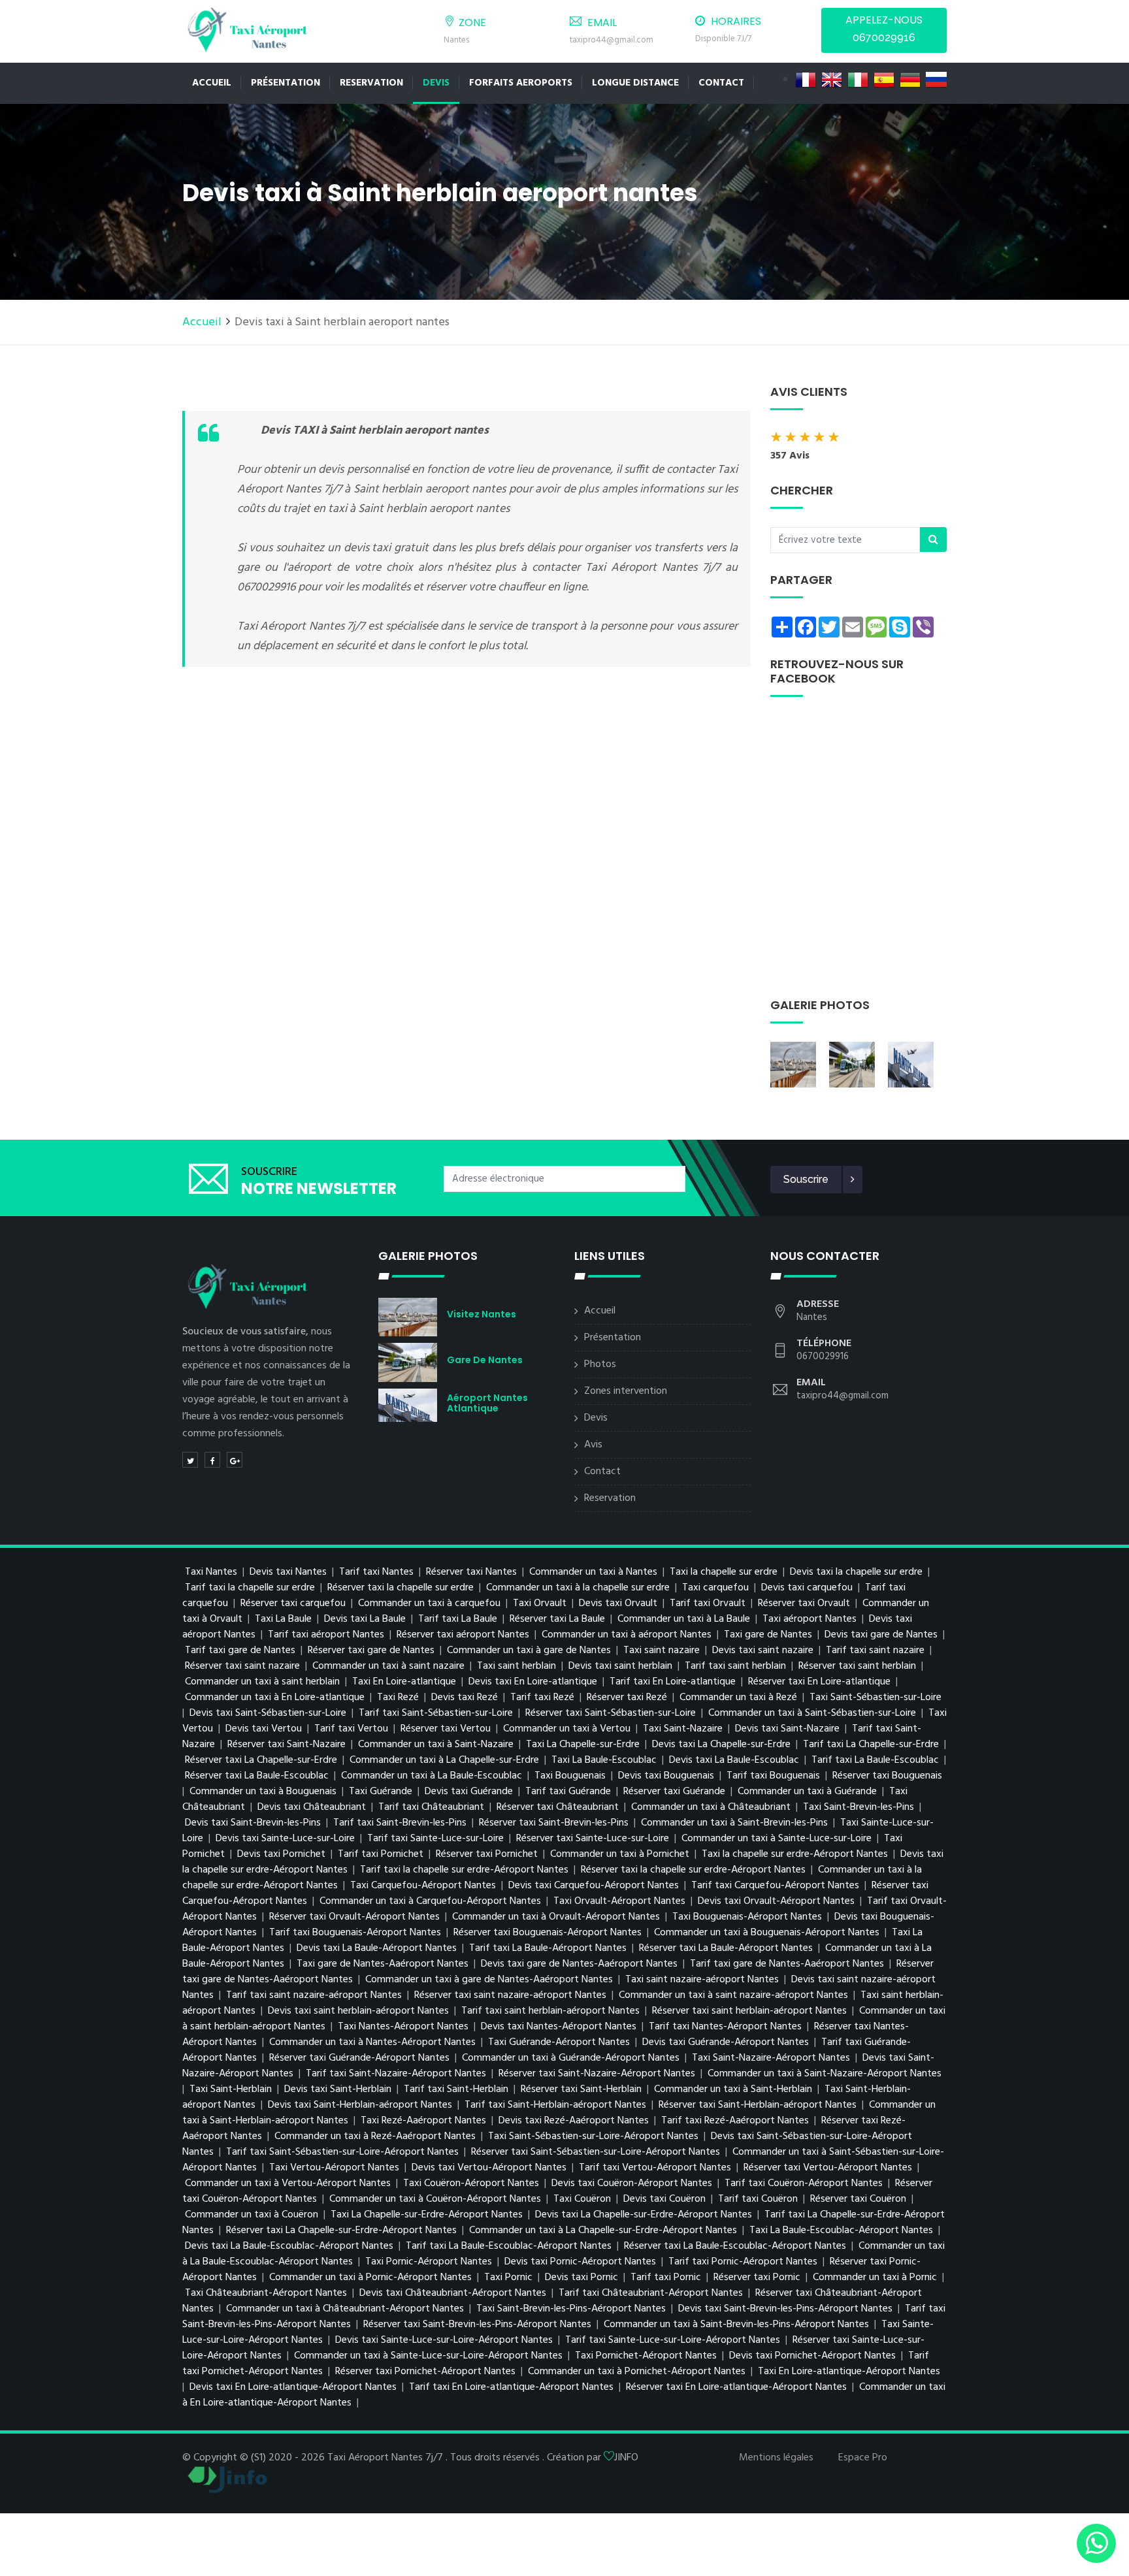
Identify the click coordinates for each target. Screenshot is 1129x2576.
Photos (600, 1364)
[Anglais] (832, 80)
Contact (602, 1472)
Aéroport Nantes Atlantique (487, 1403)
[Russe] (936, 80)
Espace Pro (863, 2458)
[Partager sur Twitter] (190, 1460)
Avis (593, 1445)
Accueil (212, 83)
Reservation (371, 83)
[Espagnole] (884, 80)
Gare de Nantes (485, 1360)
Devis (436, 83)
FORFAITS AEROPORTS (521, 83)
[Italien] (858, 80)
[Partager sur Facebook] (212, 1460)
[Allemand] (910, 80)
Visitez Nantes (482, 1314)
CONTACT (721, 83)
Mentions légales (776, 2458)
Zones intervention (626, 1391)
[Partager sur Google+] (235, 1460)
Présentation (286, 83)
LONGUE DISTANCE (635, 83)
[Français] (806, 80)
